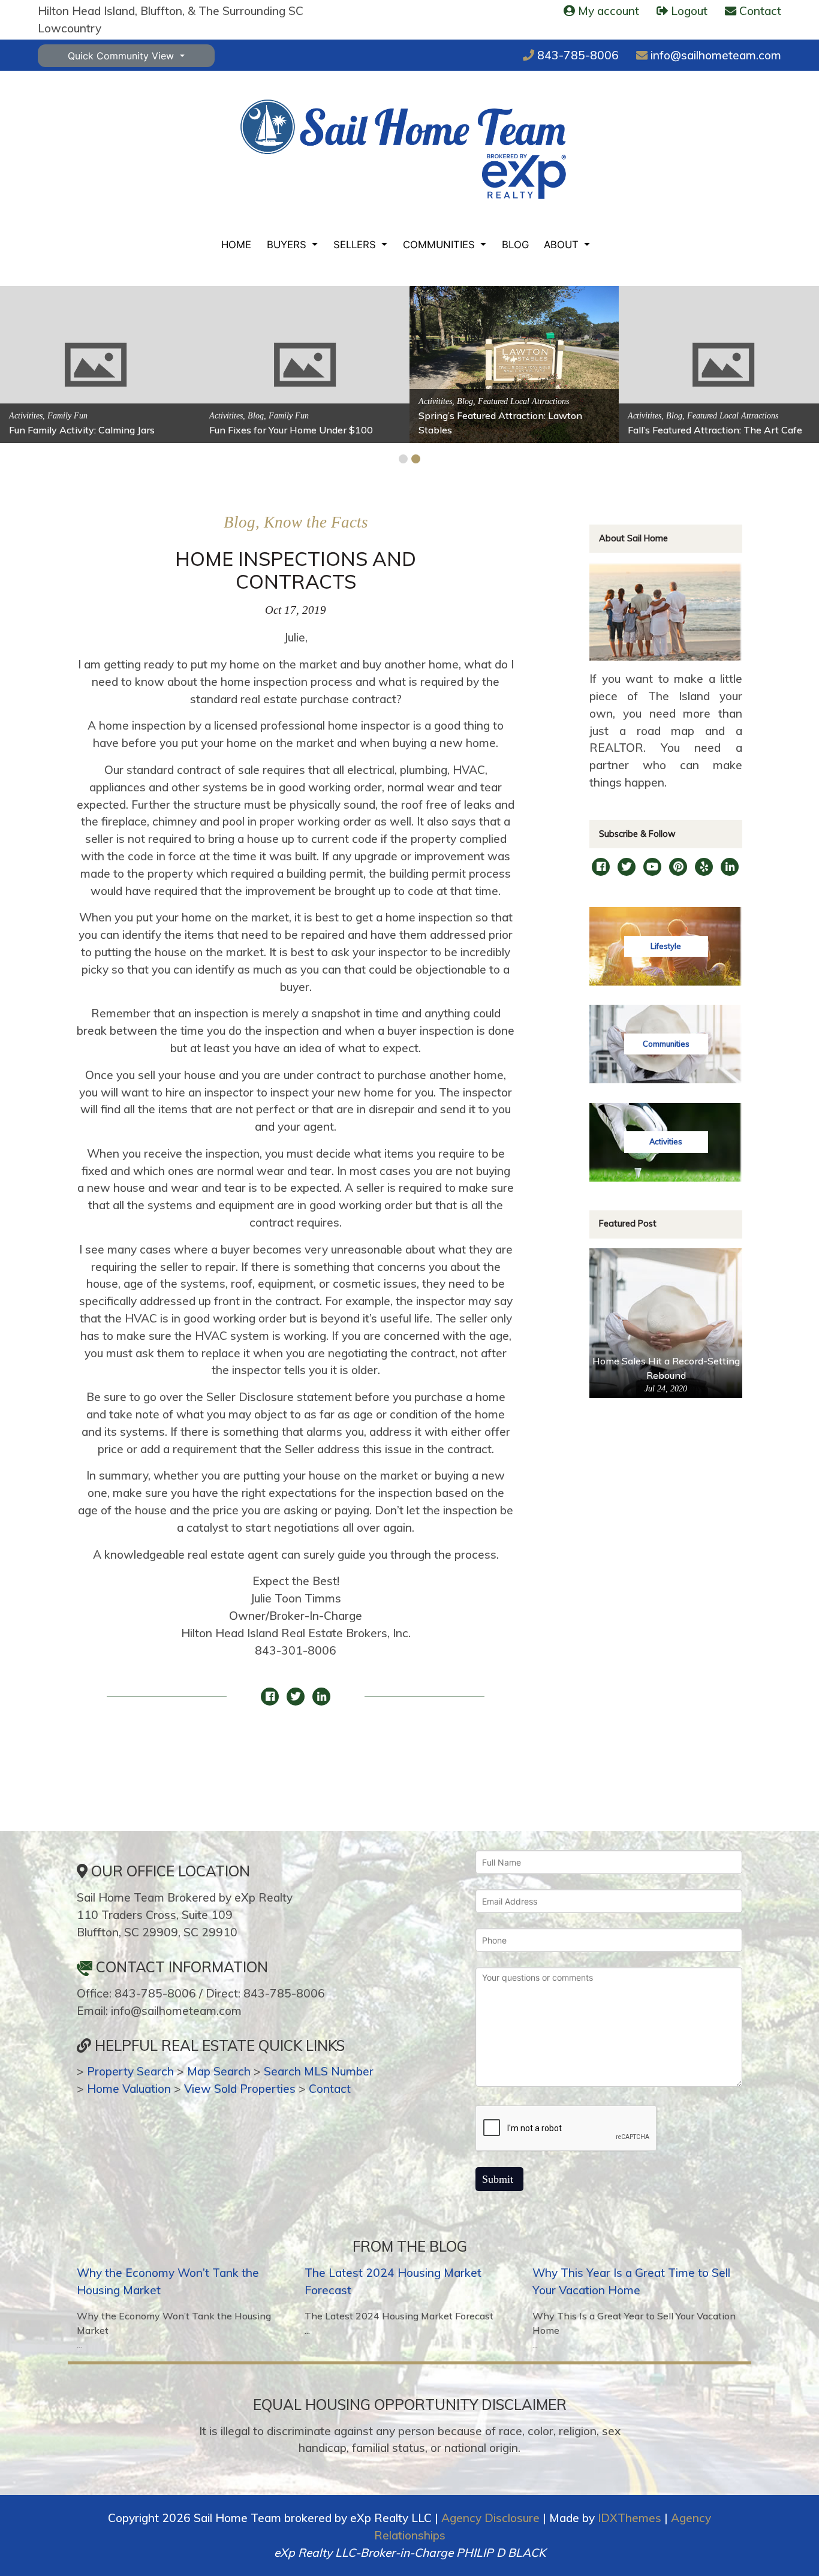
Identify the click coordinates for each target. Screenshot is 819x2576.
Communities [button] (440, 245)
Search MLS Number (319, 2071)
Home (236, 245)
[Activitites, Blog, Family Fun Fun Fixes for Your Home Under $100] (305, 363)
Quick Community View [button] (122, 56)
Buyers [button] (288, 245)
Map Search (219, 2071)
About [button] (563, 245)
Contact (330, 2089)
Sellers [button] (356, 245)
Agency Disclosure (490, 2518)
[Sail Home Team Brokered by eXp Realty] (403, 149)
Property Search (130, 2071)
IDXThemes (630, 2518)
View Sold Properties (240, 2089)
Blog (515, 245)
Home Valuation (129, 2089)
